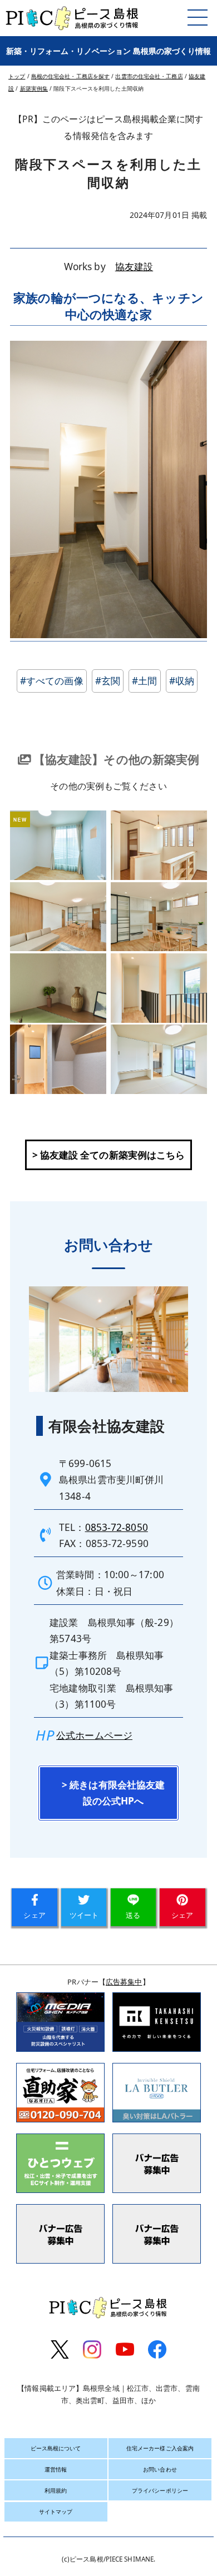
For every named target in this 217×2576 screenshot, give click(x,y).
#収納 (182, 681)
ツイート (84, 1915)
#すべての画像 (52, 681)
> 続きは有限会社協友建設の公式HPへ (113, 1793)
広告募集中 (124, 1982)
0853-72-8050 (117, 1527)
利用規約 (56, 2490)
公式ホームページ (94, 1735)
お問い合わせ (160, 2469)
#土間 (144, 681)
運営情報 (56, 2469)
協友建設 (134, 267)
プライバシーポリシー (160, 2490)
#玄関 (108, 681)
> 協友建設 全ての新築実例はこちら (109, 1155)
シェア (34, 1915)
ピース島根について (56, 2448)
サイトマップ (56, 2512)
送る (133, 1915)
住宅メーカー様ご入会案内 (160, 2448)
